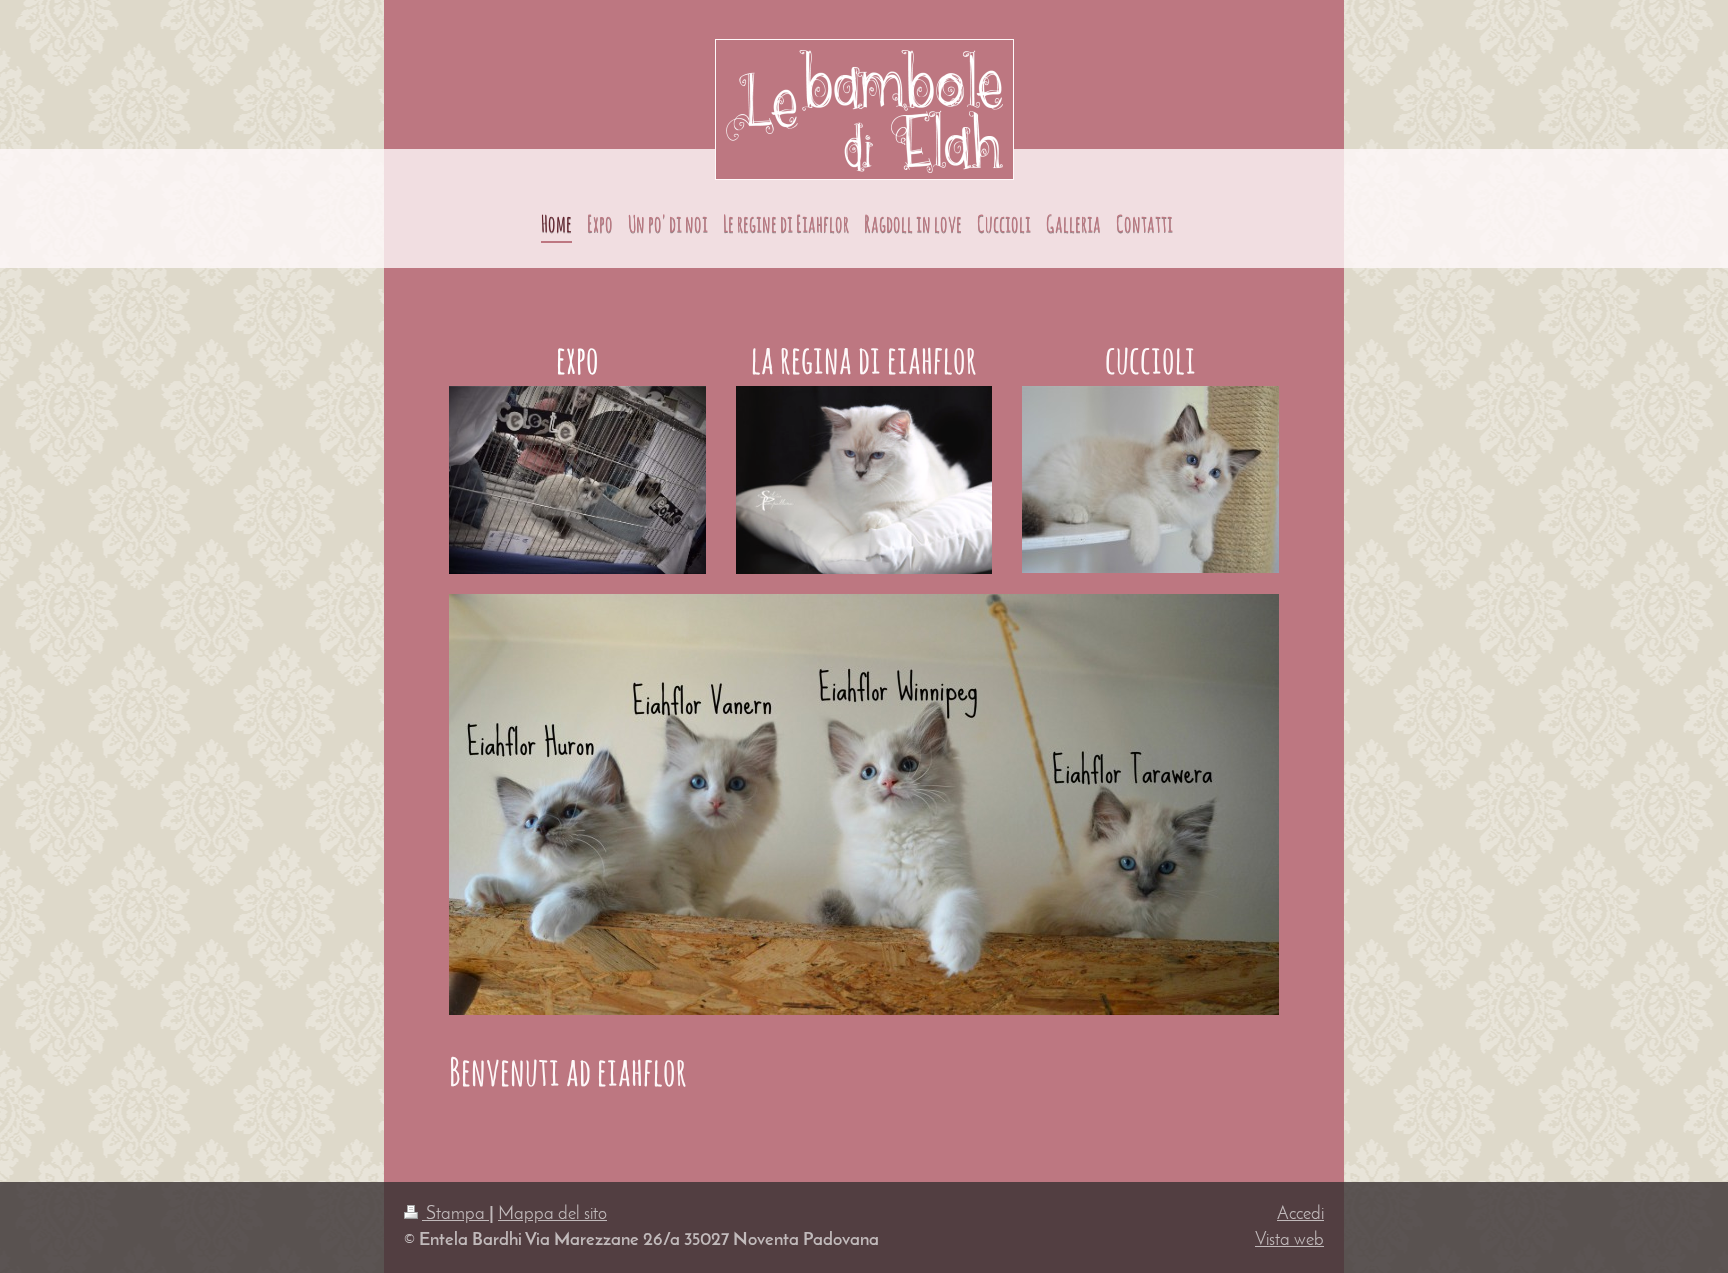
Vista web (1289, 1240)
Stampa (455, 1214)
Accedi (1300, 1214)
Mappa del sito (552, 1214)
